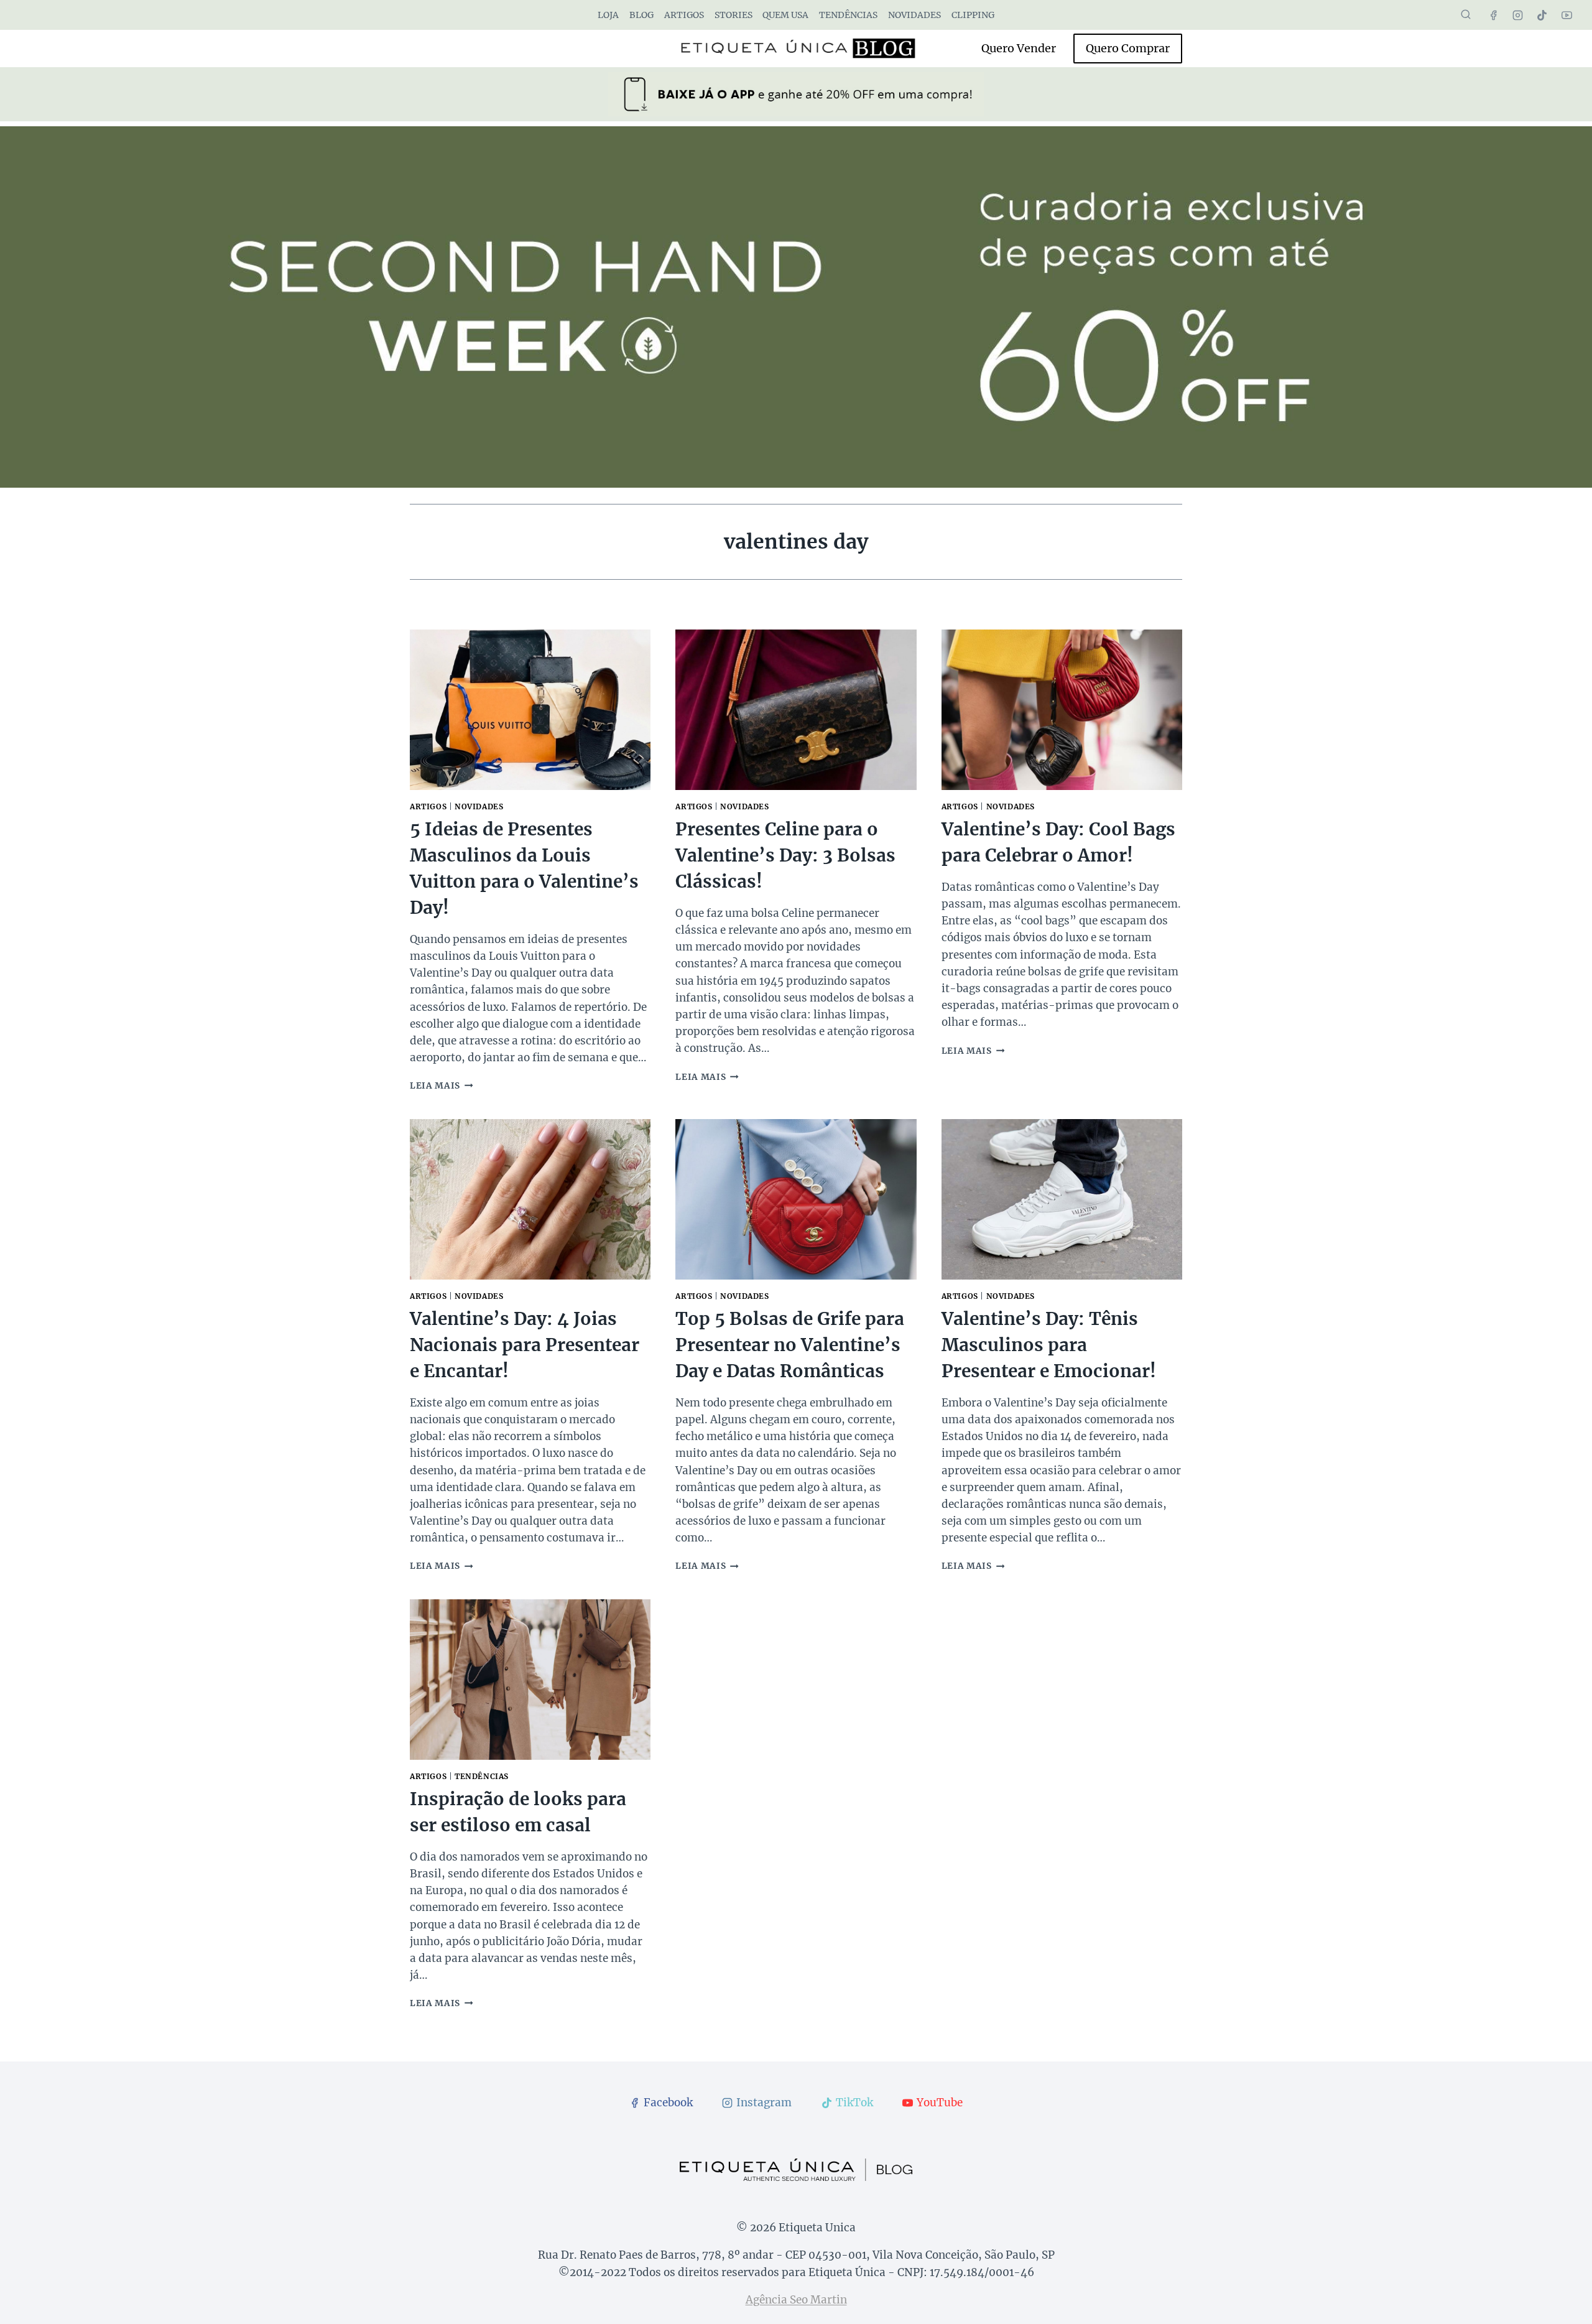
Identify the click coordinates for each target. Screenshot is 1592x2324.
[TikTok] (1542, 15)
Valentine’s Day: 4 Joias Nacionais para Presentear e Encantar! (525, 1345)
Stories (734, 15)
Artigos (684, 15)
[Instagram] (1518, 15)
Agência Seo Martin (796, 2300)
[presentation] (530, 710)
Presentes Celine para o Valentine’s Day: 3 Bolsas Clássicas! (785, 855)
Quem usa (785, 15)
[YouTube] (1567, 15)
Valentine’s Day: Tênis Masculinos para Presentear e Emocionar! (1049, 1345)
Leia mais (442, 1086)
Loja (608, 15)
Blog (641, 15)
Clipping (973, 15)
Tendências (848, 15)
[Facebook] (1494, 15)
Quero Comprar (1128, 48)
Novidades (914, 15)
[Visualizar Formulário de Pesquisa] (1466, 15)
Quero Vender (1019, 48)
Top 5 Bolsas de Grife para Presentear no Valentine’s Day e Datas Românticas (790, 1345)
